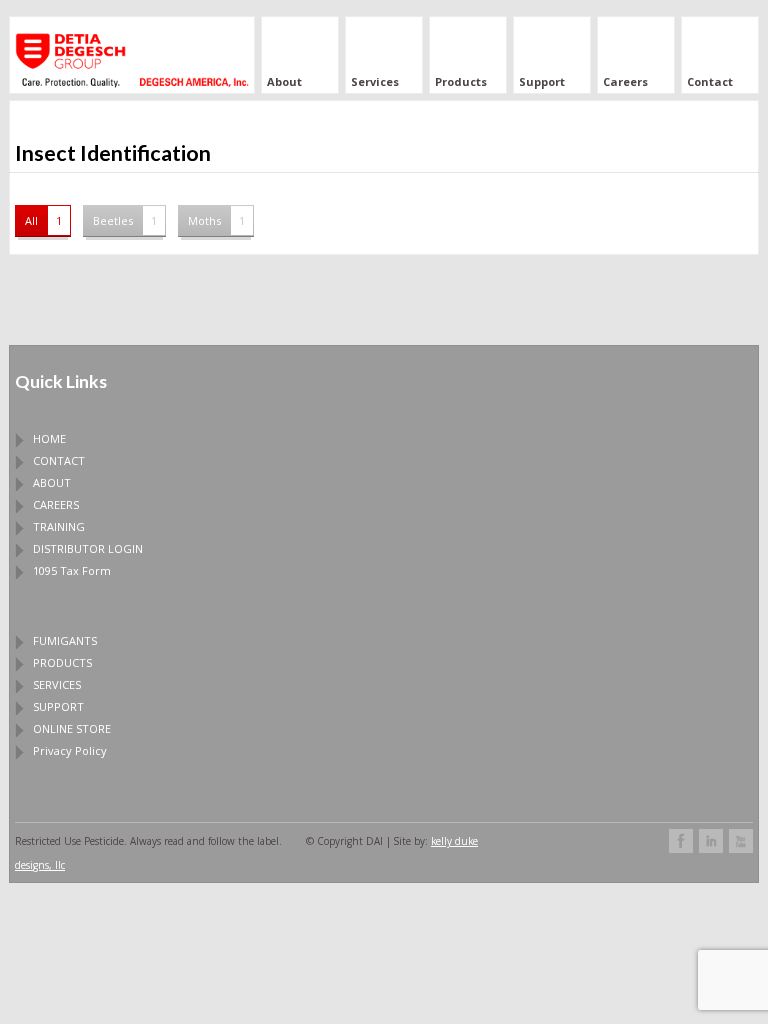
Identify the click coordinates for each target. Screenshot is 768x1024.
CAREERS (56, 504)
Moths (216, 220)
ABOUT (52, 482)
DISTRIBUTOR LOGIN (88, 548)
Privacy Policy (70, 750)
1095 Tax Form (72, 570)
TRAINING (59, 526)
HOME (49, 438)
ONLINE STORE (72, 728)
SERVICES (57, 684)
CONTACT (59, 460)
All (43, 220)
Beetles (125, 220)
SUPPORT (58, 706)
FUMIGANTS (65, 640)
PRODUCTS (62, 662)
